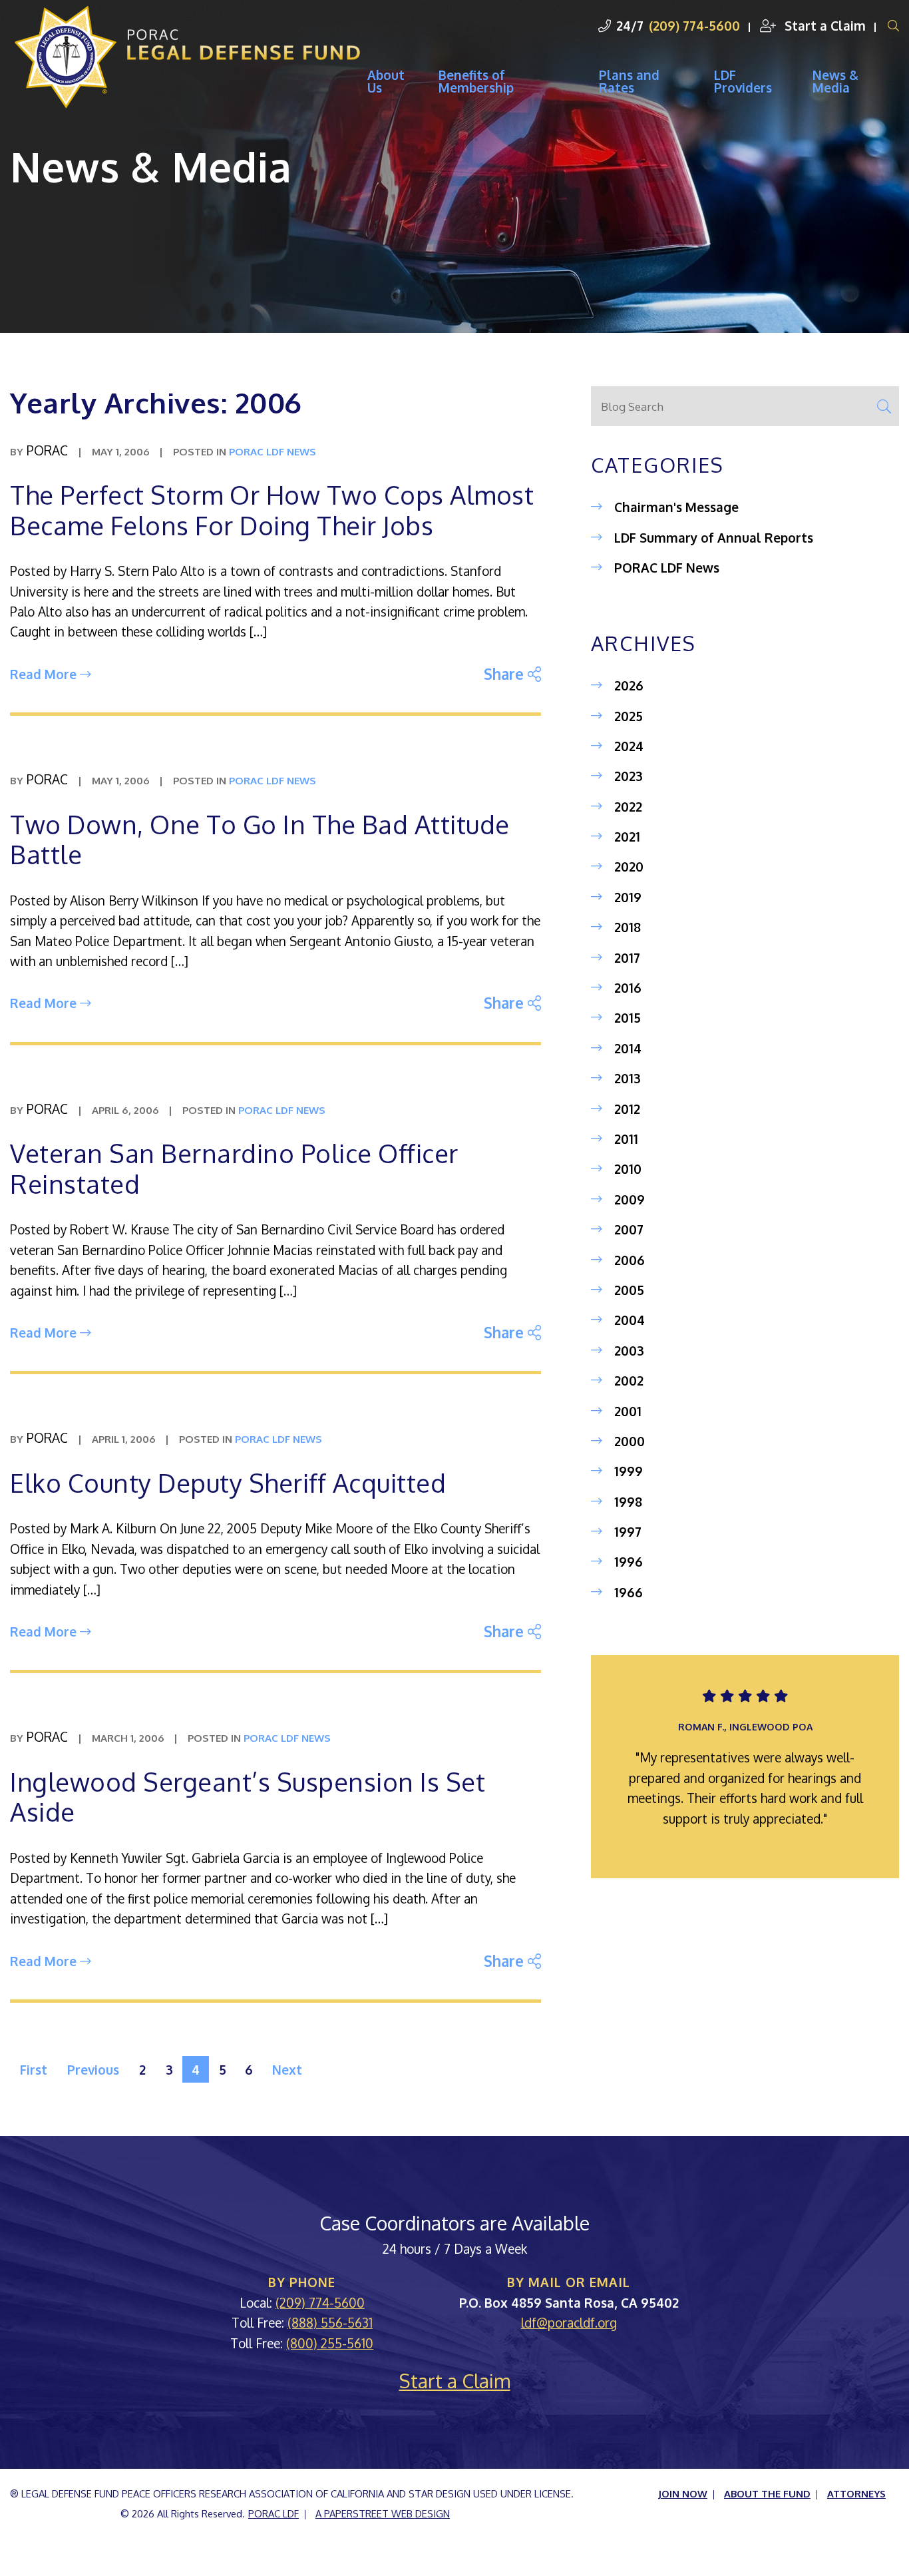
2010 (628, 1168)
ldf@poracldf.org (569, 2322)
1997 (628, 1531)
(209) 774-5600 (694, 25)
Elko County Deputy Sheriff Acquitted (228, 1483)
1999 (629, 1471)
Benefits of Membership (476, 81)
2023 (629, 776)
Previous (93, 2069)
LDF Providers (743, 81)
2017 (627, 957)
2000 (630, 1441)
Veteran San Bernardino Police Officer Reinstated (234, 1168)
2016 (628, 987)
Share (512, 673)
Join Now (683, 2493)
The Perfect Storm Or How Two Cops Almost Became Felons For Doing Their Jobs (272, 510)
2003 (629, 1350)
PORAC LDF (273, 2513)
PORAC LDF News (667, 567)
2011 (626, 1139)
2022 (628, 806)
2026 (629, 685)
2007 (629, 1229)
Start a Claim (823, 25)
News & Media (835, 81)
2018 (628, 927)
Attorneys (856, 2493)
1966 (629, 1592)
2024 (629, 746)
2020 (629, 866)
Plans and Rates (629, 81)
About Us (386, 81)
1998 (628, 1501)
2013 (628, 1078)
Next (287, 2069)
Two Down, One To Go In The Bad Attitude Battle (260, 840)
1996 (629, 1561)
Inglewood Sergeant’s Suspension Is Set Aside (248, 1797)
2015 (628, 1017)
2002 (629, 1380)
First (34, 2069)
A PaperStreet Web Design (383, 2513)
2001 (628, 1411)
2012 (627, 1109)
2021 (627, 836)
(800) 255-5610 (330, 2343)
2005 (629, 1290)
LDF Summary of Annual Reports (714, 537)
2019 (628, 897)
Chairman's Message (676, 507)
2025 (629, 716)
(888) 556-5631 (330, 2322)
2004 (630, 1320)
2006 (630, 1260)
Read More (45, 674)
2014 (628, 1048)
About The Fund (767, 2493)
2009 (630, 1199)
